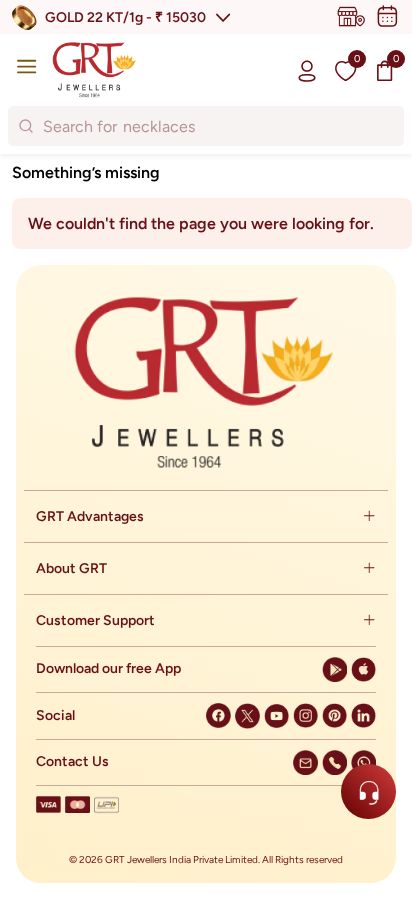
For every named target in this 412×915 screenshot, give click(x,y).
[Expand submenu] (369, 516)
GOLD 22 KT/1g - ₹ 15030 (125, 17)
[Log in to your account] (307, 70)
